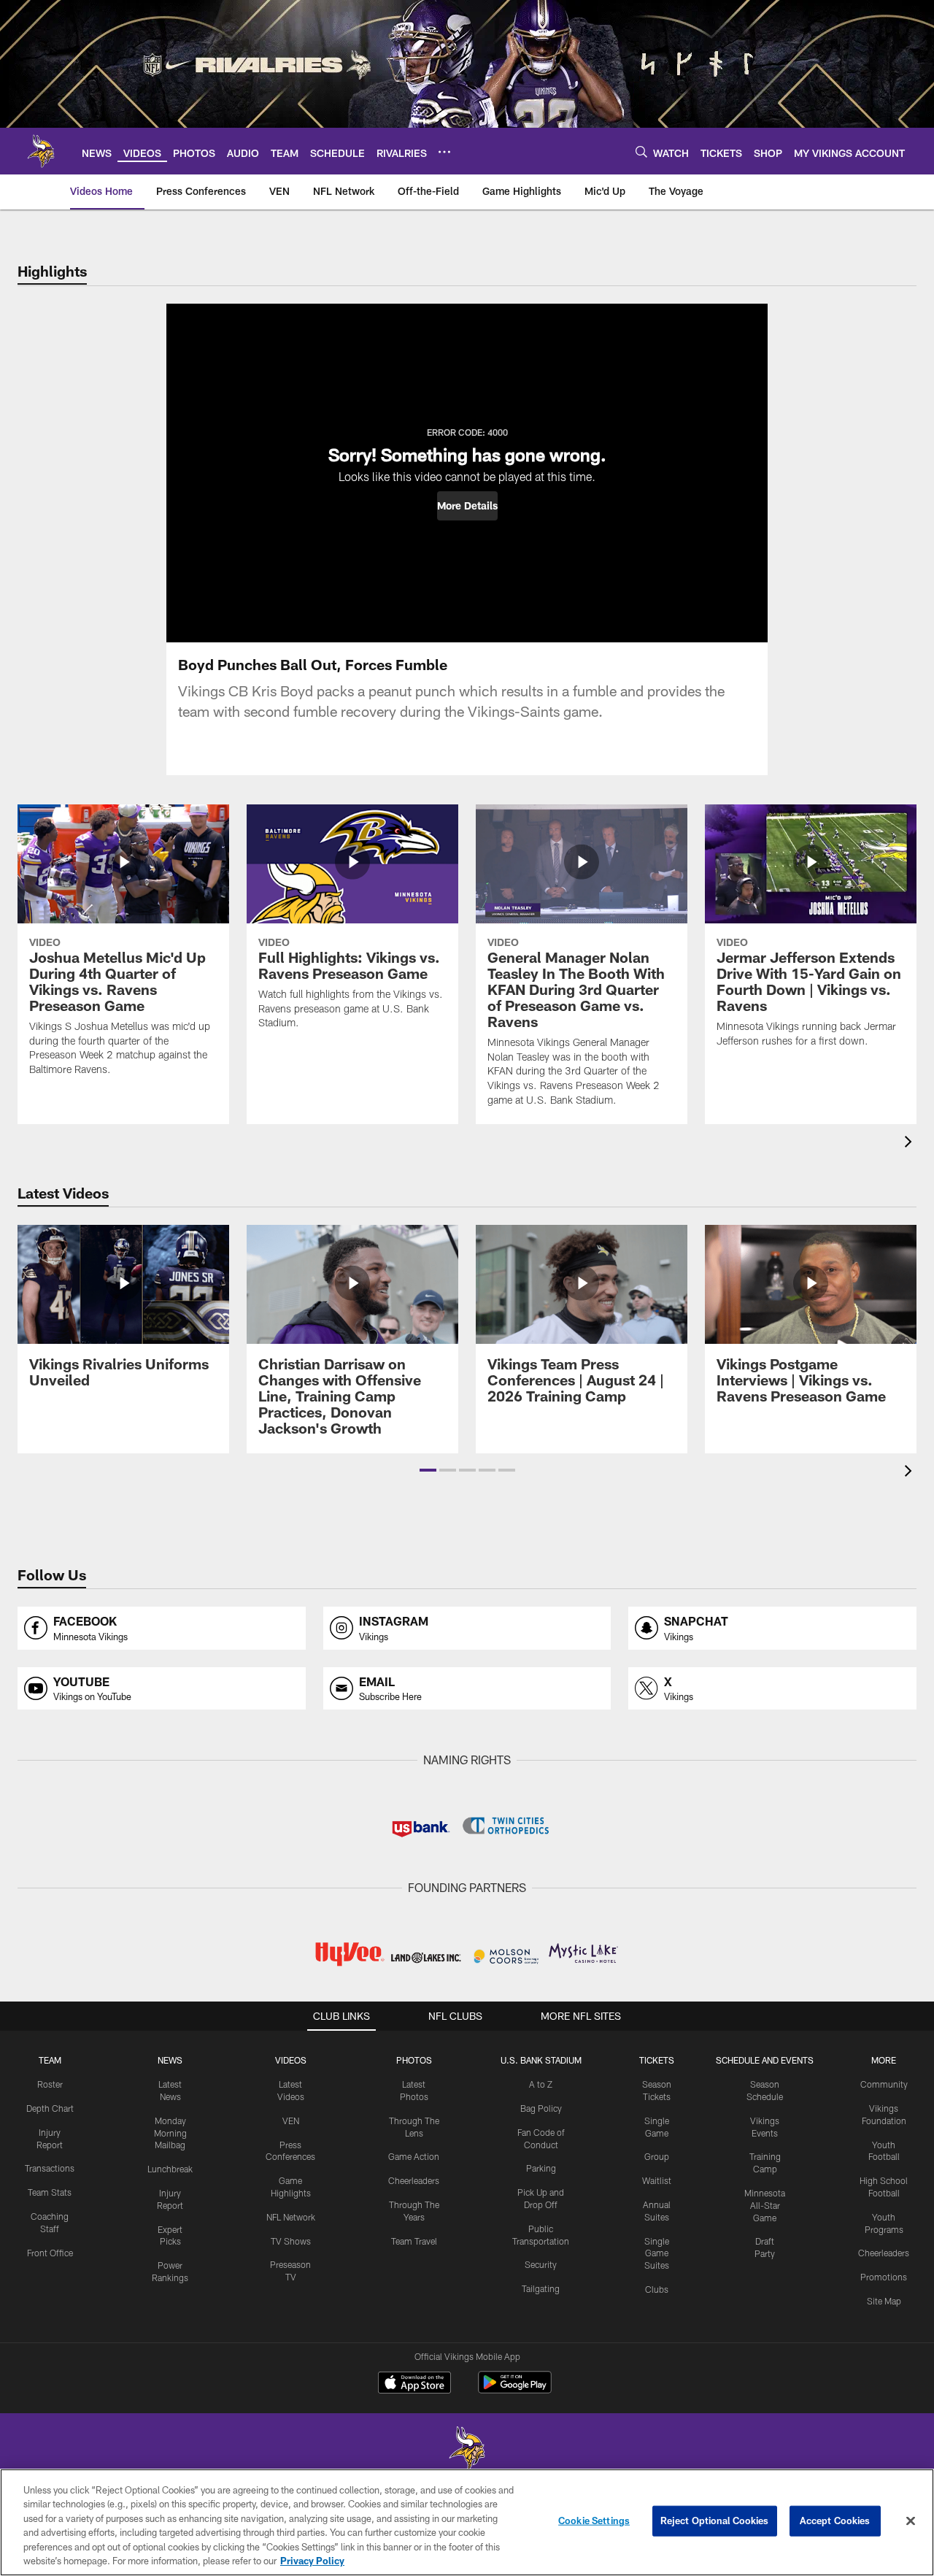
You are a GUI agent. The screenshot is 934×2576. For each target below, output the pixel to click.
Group (657, 2156)
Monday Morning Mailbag (170, 2133)
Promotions (884, 2277)
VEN (291, 2121)
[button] (467, 506)
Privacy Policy (312, 2561)
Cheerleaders (414, 2180)
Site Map (884, 2301)
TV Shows (291, 2241)
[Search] (641, 151)
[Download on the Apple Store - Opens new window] (414, 2384)
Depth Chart (50, 2108)
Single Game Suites (657, 2253)
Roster (50, 2084)
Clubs (657, 2289)
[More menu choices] (444, 152)
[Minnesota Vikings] (467, 2450)
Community (884, 2084)
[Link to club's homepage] (41, 151)
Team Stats (50, 2192)
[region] (467, 2522)
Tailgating (541, 2288)
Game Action (414, 2156)
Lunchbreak (170, 2169)
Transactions (50, 2168)
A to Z (541, 2084)
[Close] (911, 2521)
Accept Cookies (835, 2521)
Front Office (50, 2253)
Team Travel (414, 2241)
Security (541, 2264)
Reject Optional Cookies (715, 2521)
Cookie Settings (594, 2521)
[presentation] (911, 1143)
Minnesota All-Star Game (765, 2205)
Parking (541, 2168)
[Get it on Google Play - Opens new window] (515, 2389)
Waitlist (657, 2180)
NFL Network (291, 2217)
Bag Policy (541, 2108)
